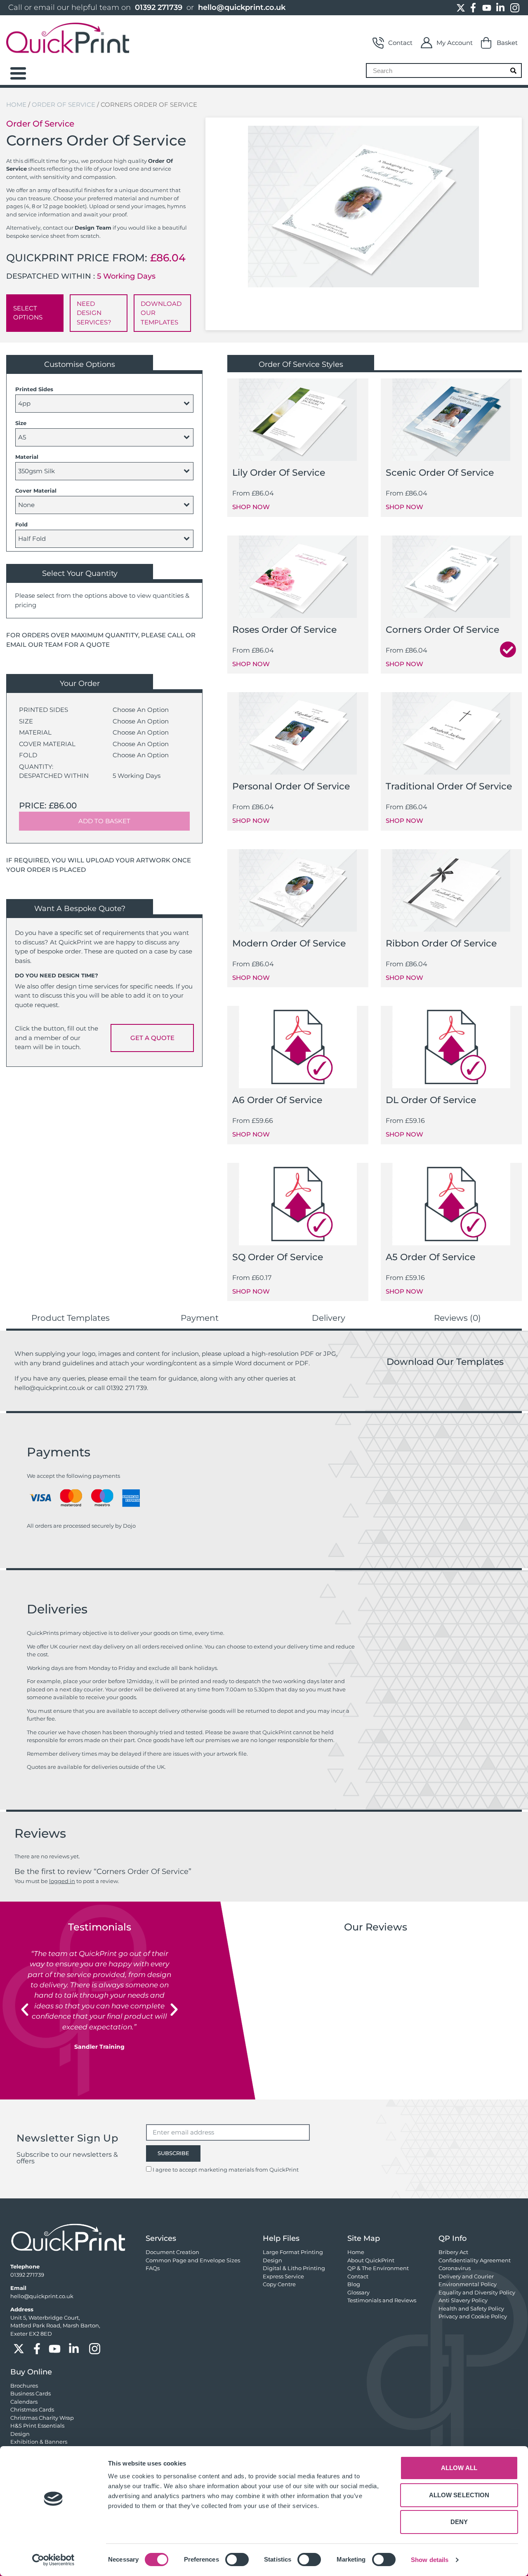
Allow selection (459, 2495)
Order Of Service (64, 104)
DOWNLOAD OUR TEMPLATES (161, 313)
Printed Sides (34, 389)
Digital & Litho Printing (294, 2268)
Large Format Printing (293, 2252)
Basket (507, 43)
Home (16, 104)
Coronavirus (455, 2268)
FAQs (153, 2268)
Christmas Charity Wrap (42, 2418)
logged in (62, 1881)
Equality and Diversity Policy (477, 2292)
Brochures (24, 2386)
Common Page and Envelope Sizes (193, 2260)
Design (272, 2260)
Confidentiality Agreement (475, 2260)
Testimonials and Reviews (382, 2300)
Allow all (459, 2468)
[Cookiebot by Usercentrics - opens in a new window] (53, 2560)
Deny (459, 2522)
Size (21, 423)
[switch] (237, 2560)
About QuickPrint (371, 2260)
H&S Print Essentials (37, 2426)
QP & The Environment (378, 2268)
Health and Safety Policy (471, 2308)
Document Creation (172, 2252)
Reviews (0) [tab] (457, 1318)
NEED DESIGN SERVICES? (94, 313)
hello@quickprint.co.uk (242, 7)
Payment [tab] (200, 1318)
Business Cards (31, 2393)
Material (27, 457)
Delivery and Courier (466, 2276)
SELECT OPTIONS (28, 313)
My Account (455, 43)
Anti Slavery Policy (463, 2300)
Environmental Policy (468, 2284)
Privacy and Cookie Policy (473, 2316)
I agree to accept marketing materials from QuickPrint (226, 2170)
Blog (354, 2284)
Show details (430, 2560)
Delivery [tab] (329, 1318)
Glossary (358, 2292)
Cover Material (36, 491)
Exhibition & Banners (39, 2442)
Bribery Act (453, 2252)
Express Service (283, 2276)
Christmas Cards (32, 2409)
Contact (400, 43)
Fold (21, 524)
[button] (25, 2010)
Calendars (24, 2402)
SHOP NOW (251, 507)
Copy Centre (279, 2284)
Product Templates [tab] (71, 1318)
